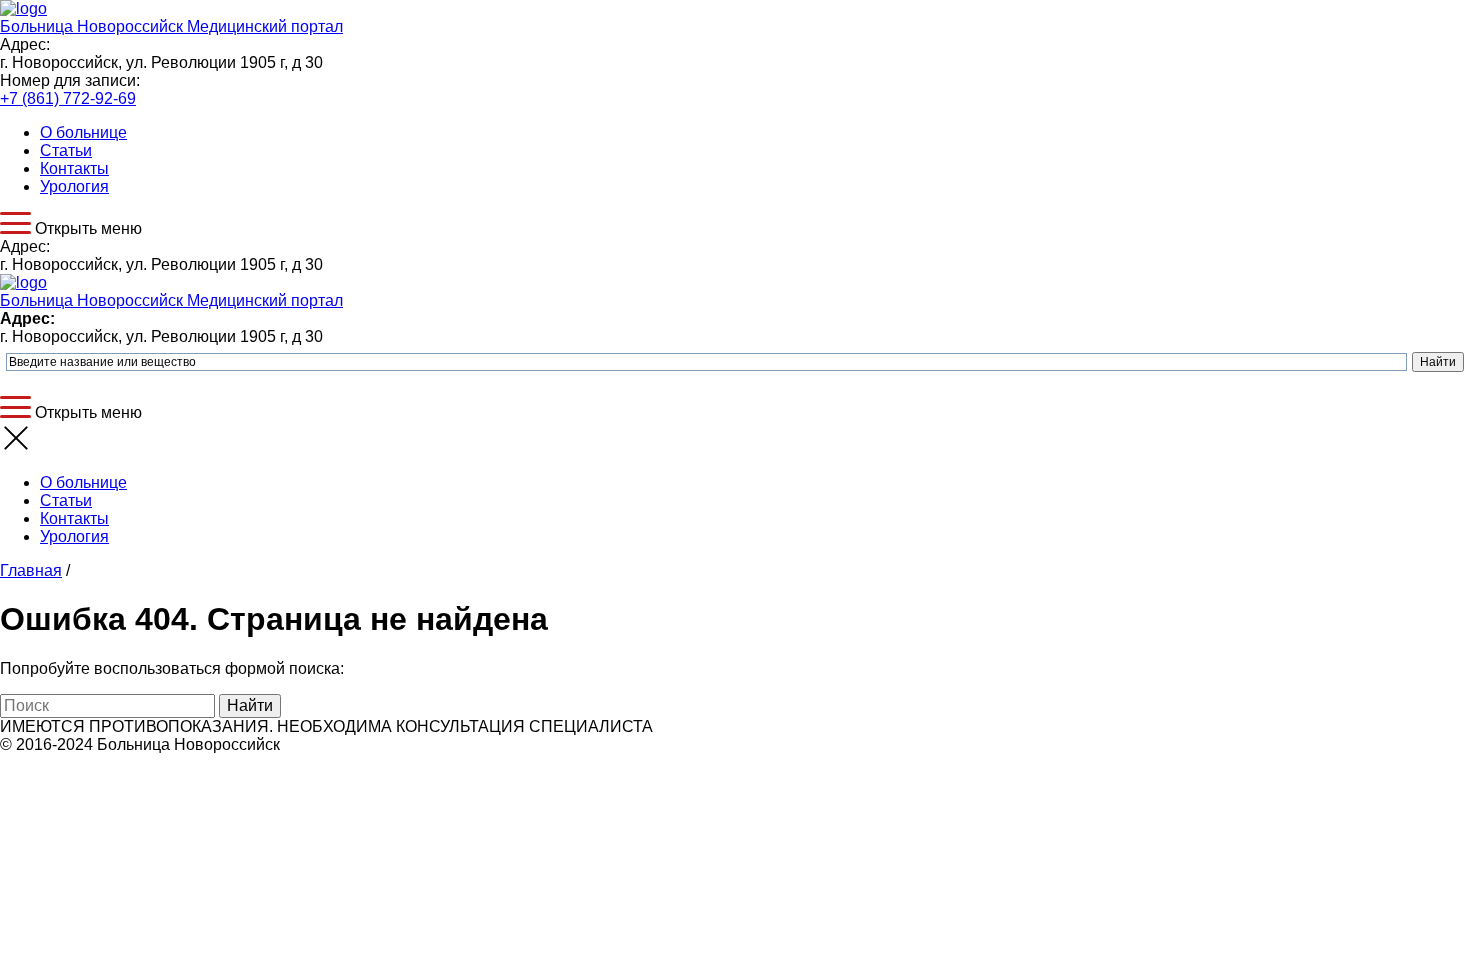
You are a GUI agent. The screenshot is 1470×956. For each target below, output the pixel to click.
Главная (31, 570)
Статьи (66, 150)
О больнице (83, 132)
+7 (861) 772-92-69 (68, 98)
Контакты (74, 168)
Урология (74, 186)
